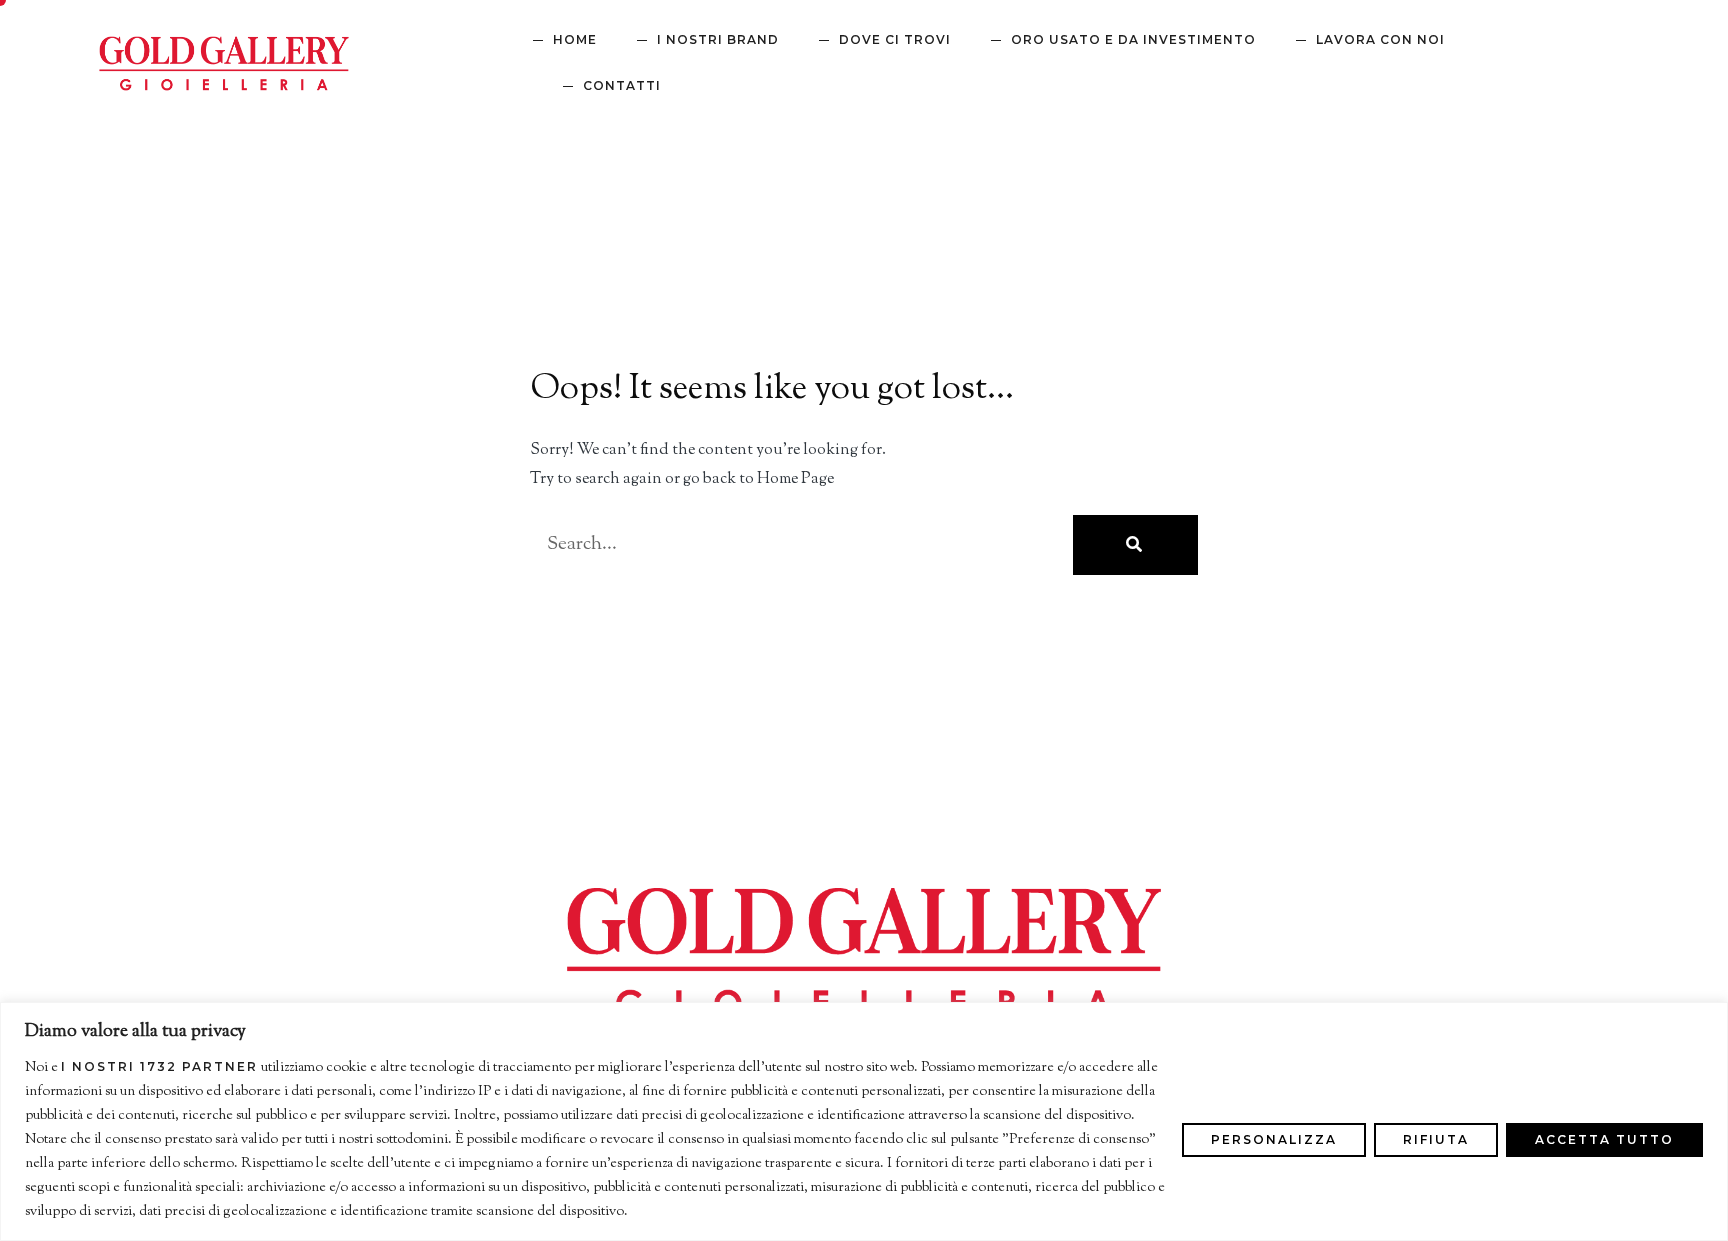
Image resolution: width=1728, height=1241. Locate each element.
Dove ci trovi (895, 39)
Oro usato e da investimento (1133, 39)
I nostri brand (718, 39)
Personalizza (1274, 1139)
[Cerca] (1135, 545)
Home (575, 39)
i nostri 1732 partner (159, 1067)
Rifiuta (1436, 1139)
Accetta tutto (1604, 1139)
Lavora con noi (1380, 39)
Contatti (622, 85)
